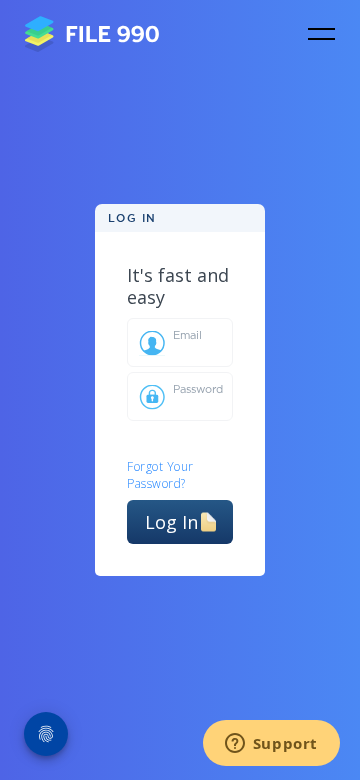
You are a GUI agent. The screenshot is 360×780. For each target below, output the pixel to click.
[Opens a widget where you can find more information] (271, 745)
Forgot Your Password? (160, 475)
